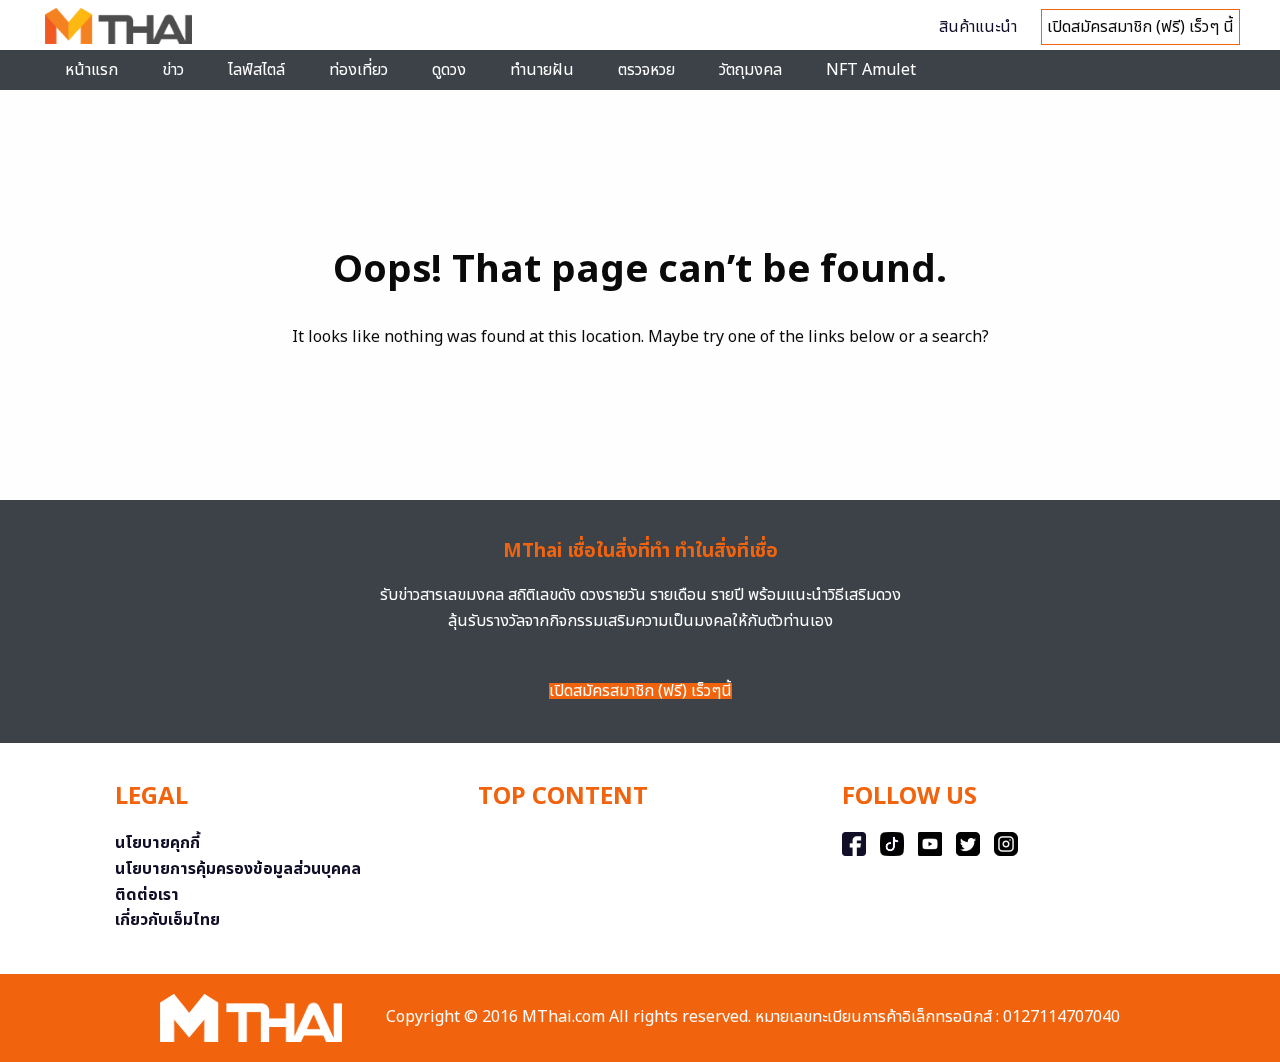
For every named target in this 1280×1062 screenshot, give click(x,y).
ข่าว (173, 70)
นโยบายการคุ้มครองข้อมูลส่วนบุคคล (238, 869)
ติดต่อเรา (147, 895)
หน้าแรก (91, 70)
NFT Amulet (871, 70)
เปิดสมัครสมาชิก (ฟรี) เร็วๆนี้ (640, 691)
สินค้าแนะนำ (978, 27)
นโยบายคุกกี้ (157, 843)
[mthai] (118, 25)
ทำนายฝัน (542, 70)
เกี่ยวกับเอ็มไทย (167, 920)
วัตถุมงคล (750, 70)
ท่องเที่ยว (358, 70)
